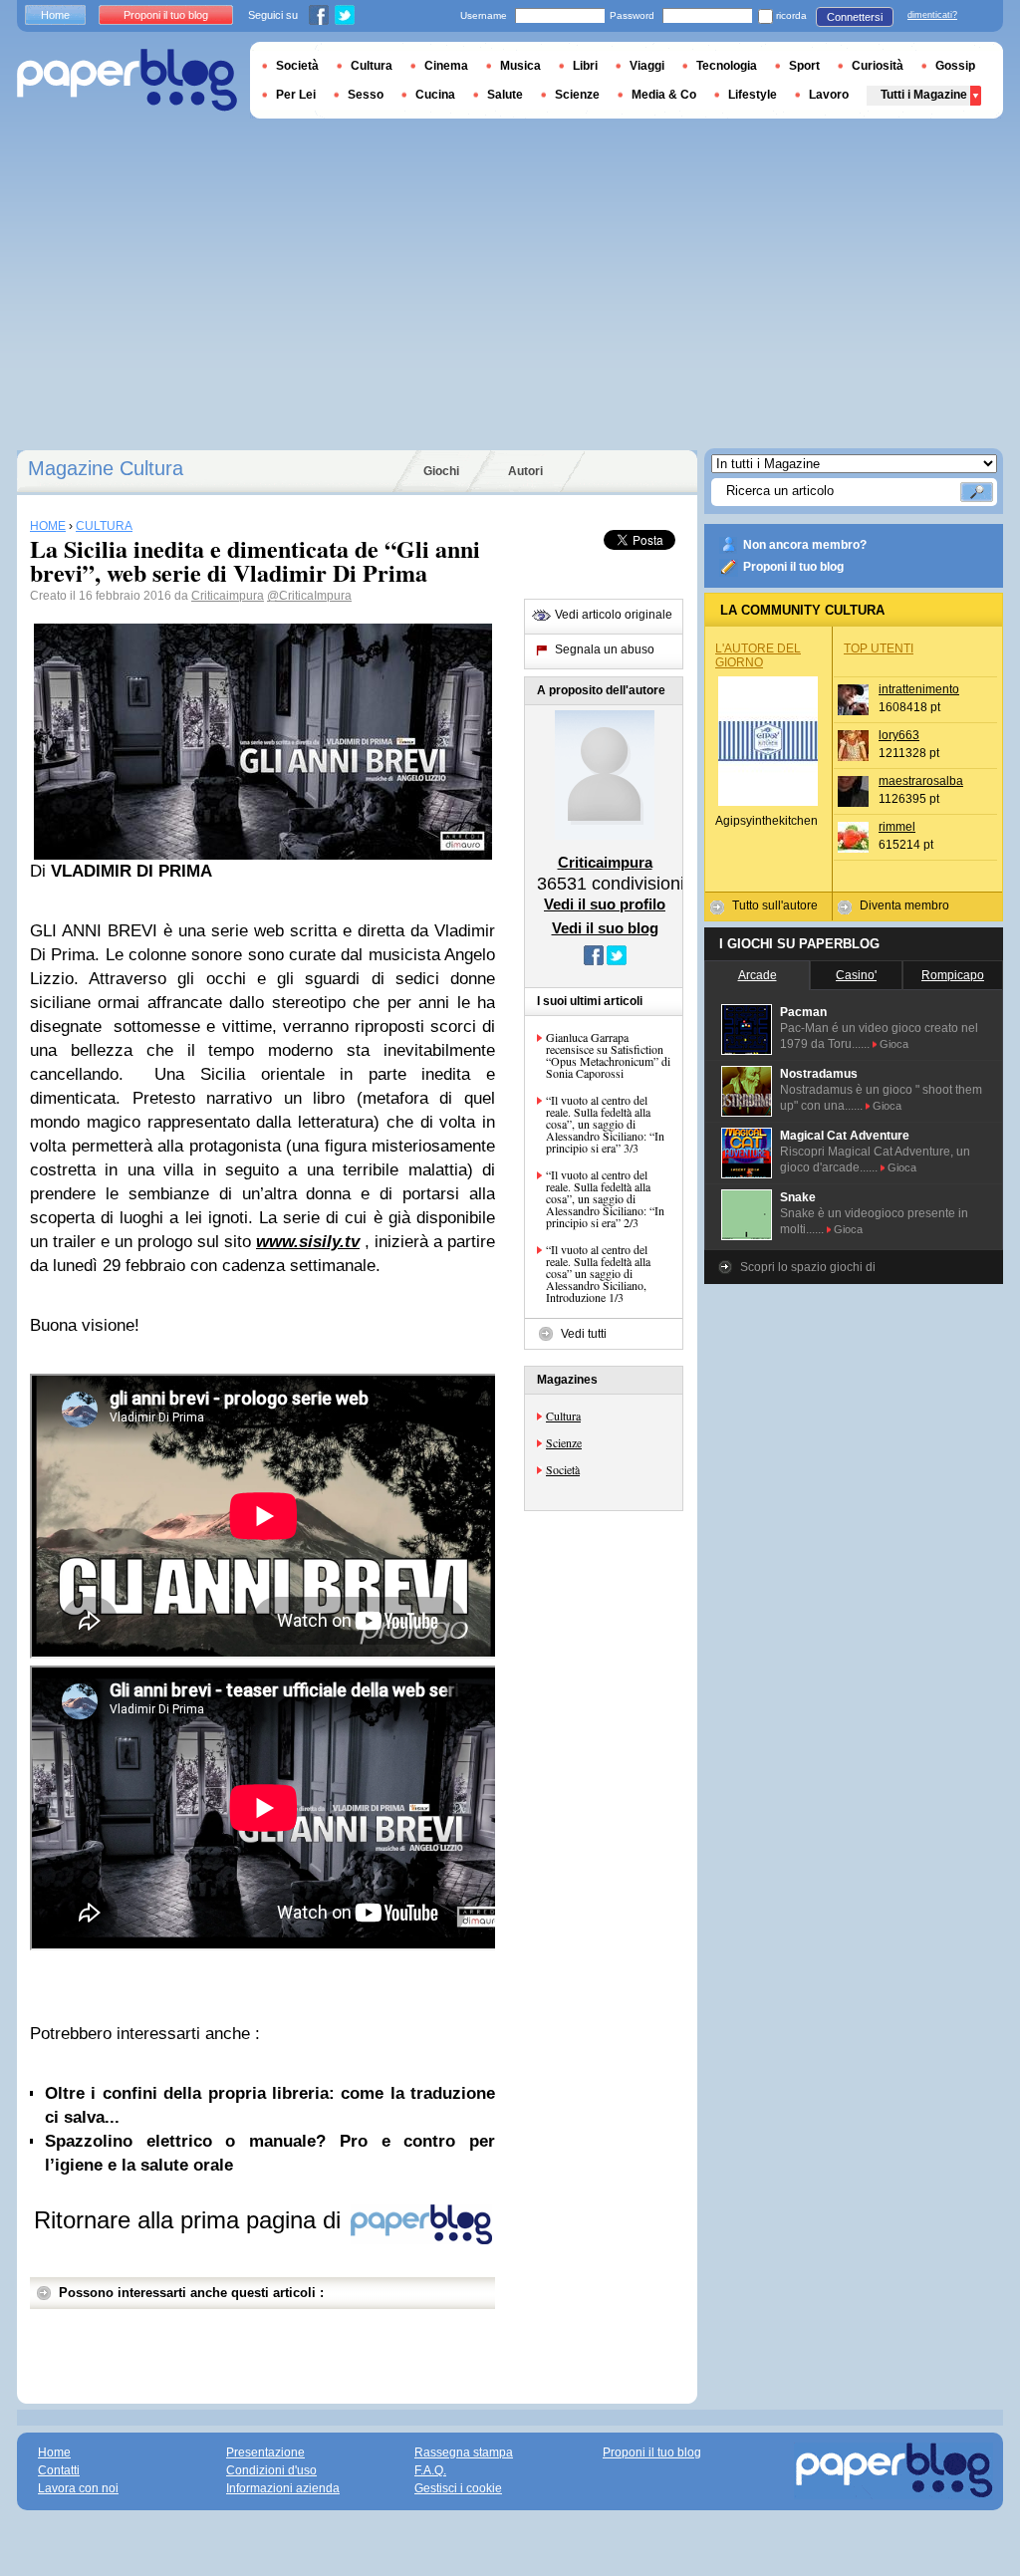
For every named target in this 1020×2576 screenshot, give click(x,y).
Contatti (59, 2470)
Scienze (564, 1442)
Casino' (856, 975)
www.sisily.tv (308, 1242)
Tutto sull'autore (775, 905)
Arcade (758, 975)
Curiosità (878, 66)
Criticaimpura (228, 596)
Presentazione (265, 2452)
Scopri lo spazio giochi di (808, 1267)
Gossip (955, 66)
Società (563, 1469)
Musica (520, 66)
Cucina (435, 95)
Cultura (563, 1416)
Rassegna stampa (464, 2452)
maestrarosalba (921, 781)
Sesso (366, 95)
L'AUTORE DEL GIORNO (758, 655)
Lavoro (829, 95)
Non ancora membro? (805, 545)
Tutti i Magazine (924, 95)
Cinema (446, 66)
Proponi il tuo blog (793, 567)
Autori (525, 471)
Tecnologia (727, 66)
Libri (585, 66)
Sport (804, 66)
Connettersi (855, 17)
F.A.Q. (430, 2470)
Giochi (441, 471)
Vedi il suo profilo (605, 904)
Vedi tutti (584, 1334)
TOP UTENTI (879, 648)
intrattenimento (919, 689)
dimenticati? (932, 15)
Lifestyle (753, 95)
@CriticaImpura (309, 596)
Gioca (894, 1044)
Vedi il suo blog (605, 928)
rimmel (897, 827)
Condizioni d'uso (271, 2470)
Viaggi (647, 66)
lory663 (899, 735)
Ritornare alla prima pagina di (191, 2220)
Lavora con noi (78, 2488)
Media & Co (664, 95)
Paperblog (127, 80)
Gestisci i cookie (458, 2488)
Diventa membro (904, 905)
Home (55, 15)
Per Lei (296, 95)
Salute (505, 95)
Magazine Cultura (106, 468)
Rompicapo (953, 975)
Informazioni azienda (283, 2488)
